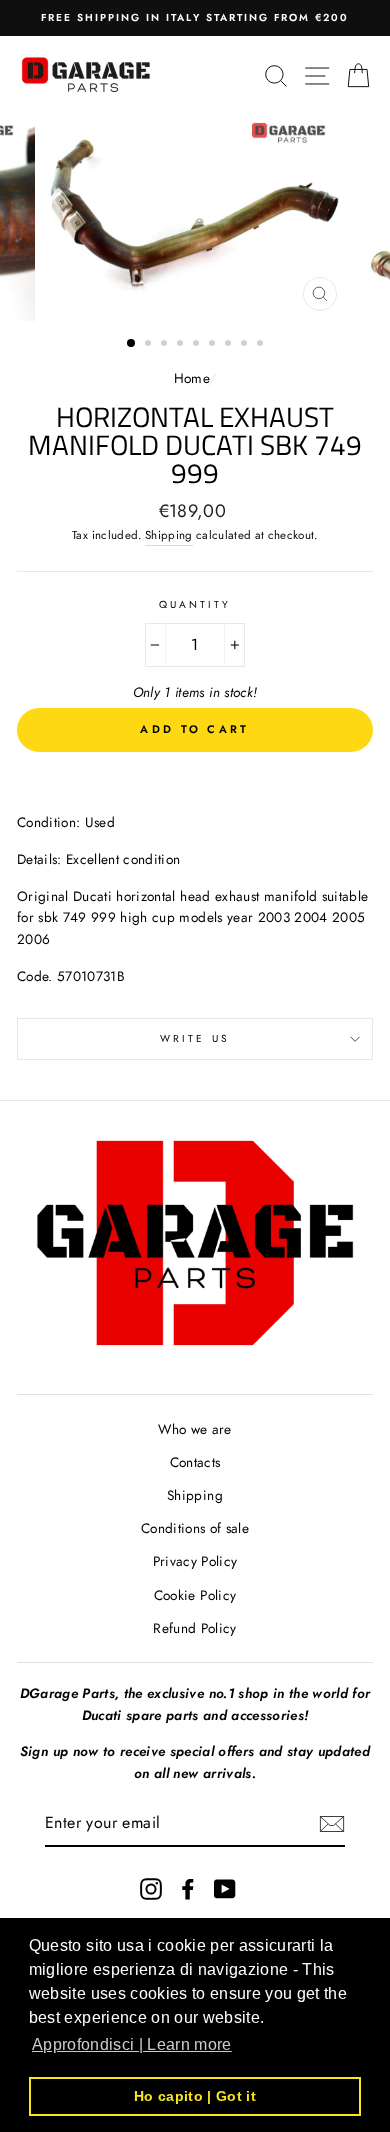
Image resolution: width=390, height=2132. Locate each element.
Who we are (194, 1429)
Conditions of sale (195, 1528)
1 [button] (132, 344)
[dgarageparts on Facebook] (188, 1888)
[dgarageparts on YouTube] (225, 1888)
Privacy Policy (195, 1561)
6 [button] (214, 345)
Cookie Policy (195, 1595)
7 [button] (230, 345)
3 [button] (166, 345)
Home (191, 378)
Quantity (195, 604)
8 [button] (246, 345)
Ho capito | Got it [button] (195, 2096)
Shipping (169, 535)
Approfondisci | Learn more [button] (132, 2044)
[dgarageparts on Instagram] (151, 1888)
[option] (195, 18)
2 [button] (150, 345)
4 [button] (182, 345)
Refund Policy (194, 1628)
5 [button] (198, 345)
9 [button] (262, 345)
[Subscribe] (332, 1824)
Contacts (195, 1462)
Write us (194, 1038)
